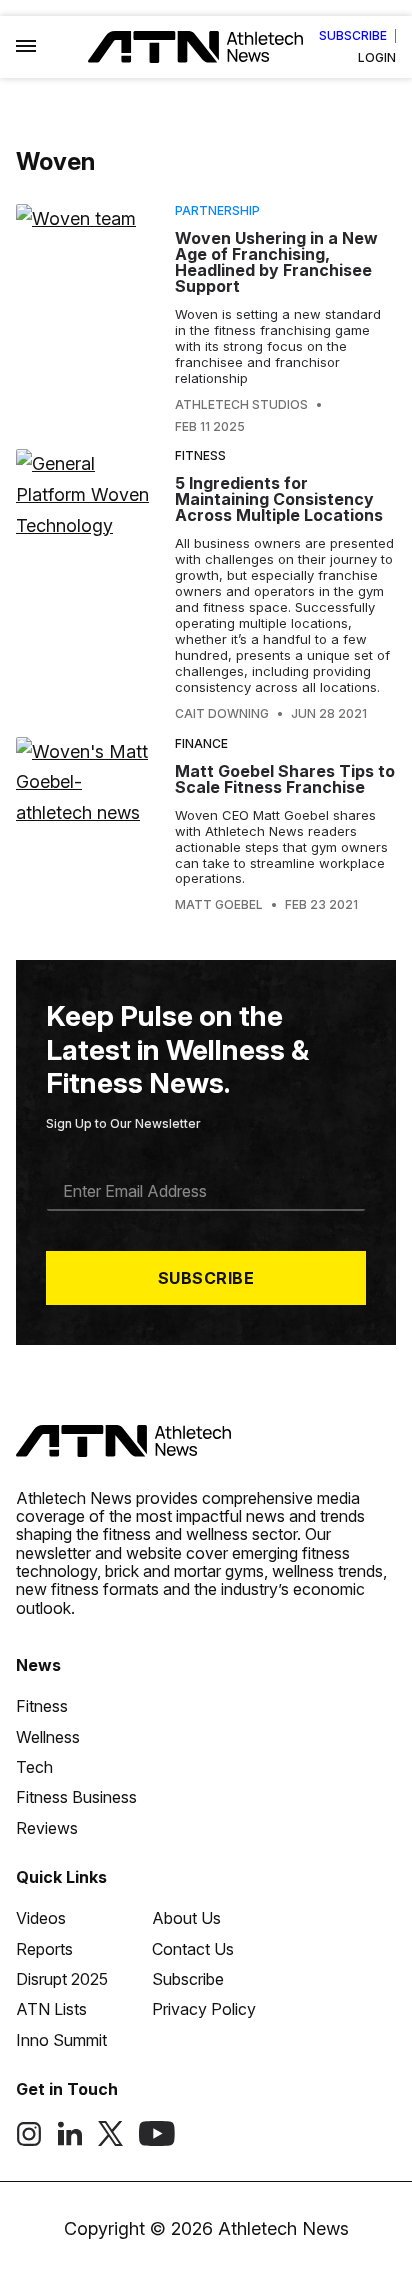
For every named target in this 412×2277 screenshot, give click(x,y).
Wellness (48, 1737)
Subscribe (353, 36)
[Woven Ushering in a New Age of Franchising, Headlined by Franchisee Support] (87, 318)
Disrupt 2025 (62, 1979)
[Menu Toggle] (26, 47)
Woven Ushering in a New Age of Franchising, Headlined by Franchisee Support (276, 262)
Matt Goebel (219, 905)
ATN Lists (51, 2009)
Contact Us (193, 1949)
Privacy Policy (204, 2009)
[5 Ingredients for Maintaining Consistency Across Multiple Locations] (87, 584)
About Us (186, 1918)
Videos (41, 1918)
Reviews (47, 1828)
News (38, 1665)
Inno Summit (61, 2040)
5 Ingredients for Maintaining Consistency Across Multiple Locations (279, 499)
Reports (44, 1949)
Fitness (200, 455)
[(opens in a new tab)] (29, 2141)
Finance (201, 743)
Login (377, 58)
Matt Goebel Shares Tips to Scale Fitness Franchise (285, 779)
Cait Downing (222, 714)
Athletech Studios (241, 405)
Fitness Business (76, 1797)
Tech (34, 1767)
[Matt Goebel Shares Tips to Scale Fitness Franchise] (87, 825)
